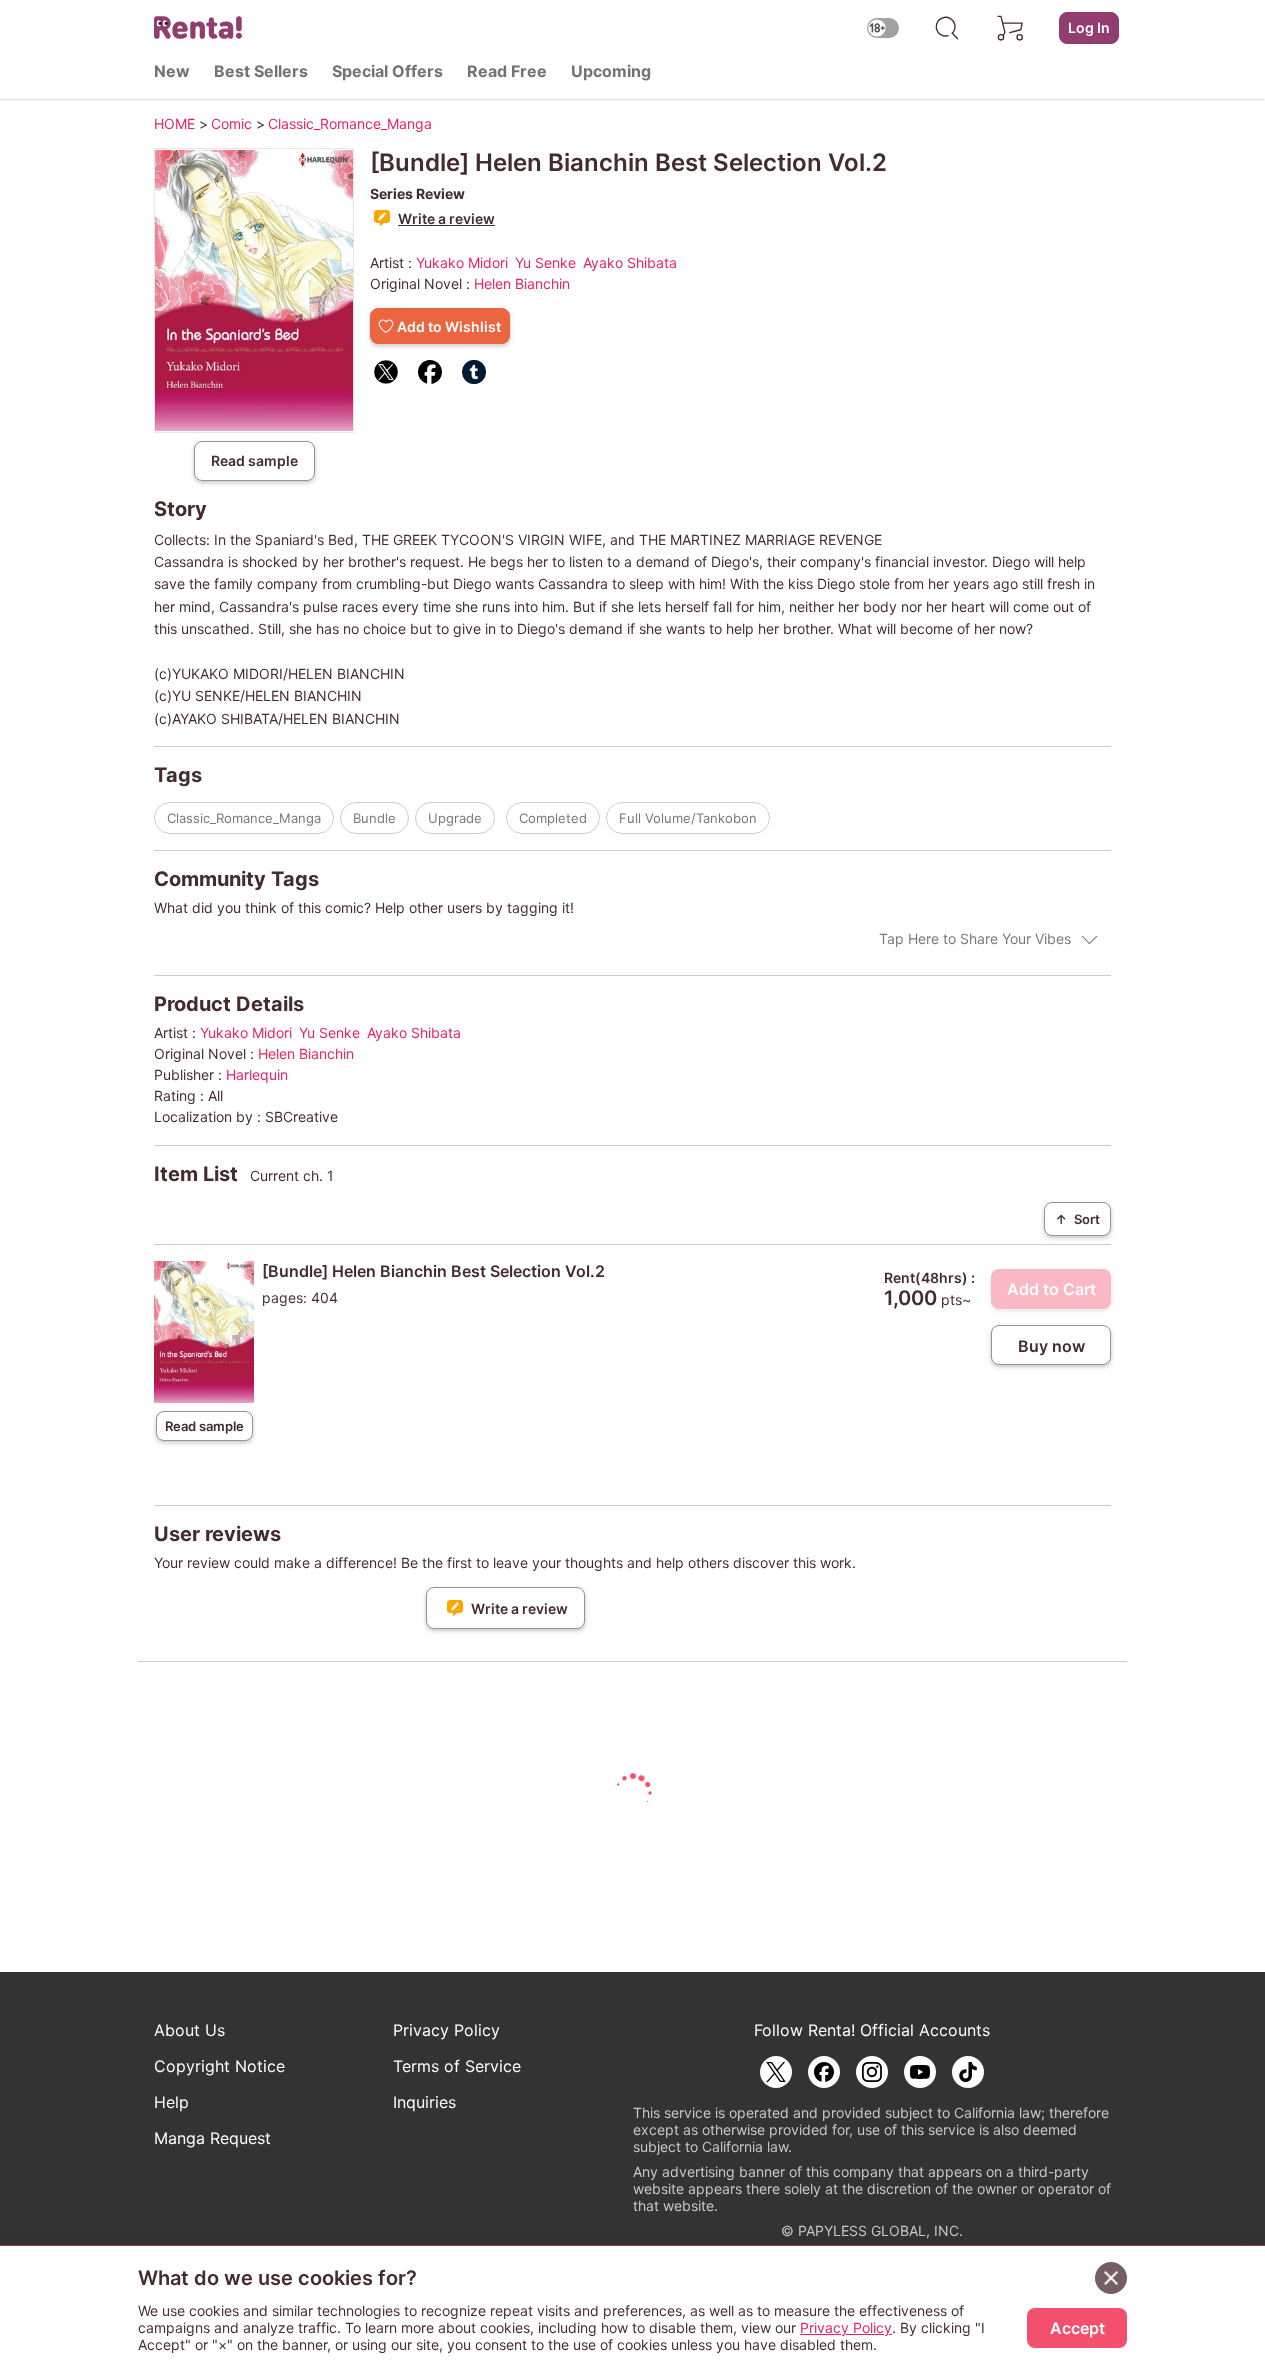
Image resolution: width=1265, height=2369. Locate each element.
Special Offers (387, 71)
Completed (553, 818)
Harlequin (257, 1074)
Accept (1077, 2328)
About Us (189, 2030)
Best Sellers (261, 71)
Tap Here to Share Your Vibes (975, 938)
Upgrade (455, 818)
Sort (1077, 1219)
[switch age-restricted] (883, 27)
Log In (1089, 27)
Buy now (1051, 1346)
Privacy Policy (446, 2030)
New (172, 71)
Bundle (374, 818)
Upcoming (611, 71)
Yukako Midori (462, 262)
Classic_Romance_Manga (244, 818)
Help (171, 2102)
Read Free (507, 71)
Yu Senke (545, 262)
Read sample (254, 460)
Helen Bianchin (522, 283)
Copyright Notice (219, 2066)
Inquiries (424, 2102)
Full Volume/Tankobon (688, 818)
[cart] (1011, 28)
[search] (947, 28)
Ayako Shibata (630, 262)
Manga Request (212, 2138)
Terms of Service (457, 2066)
